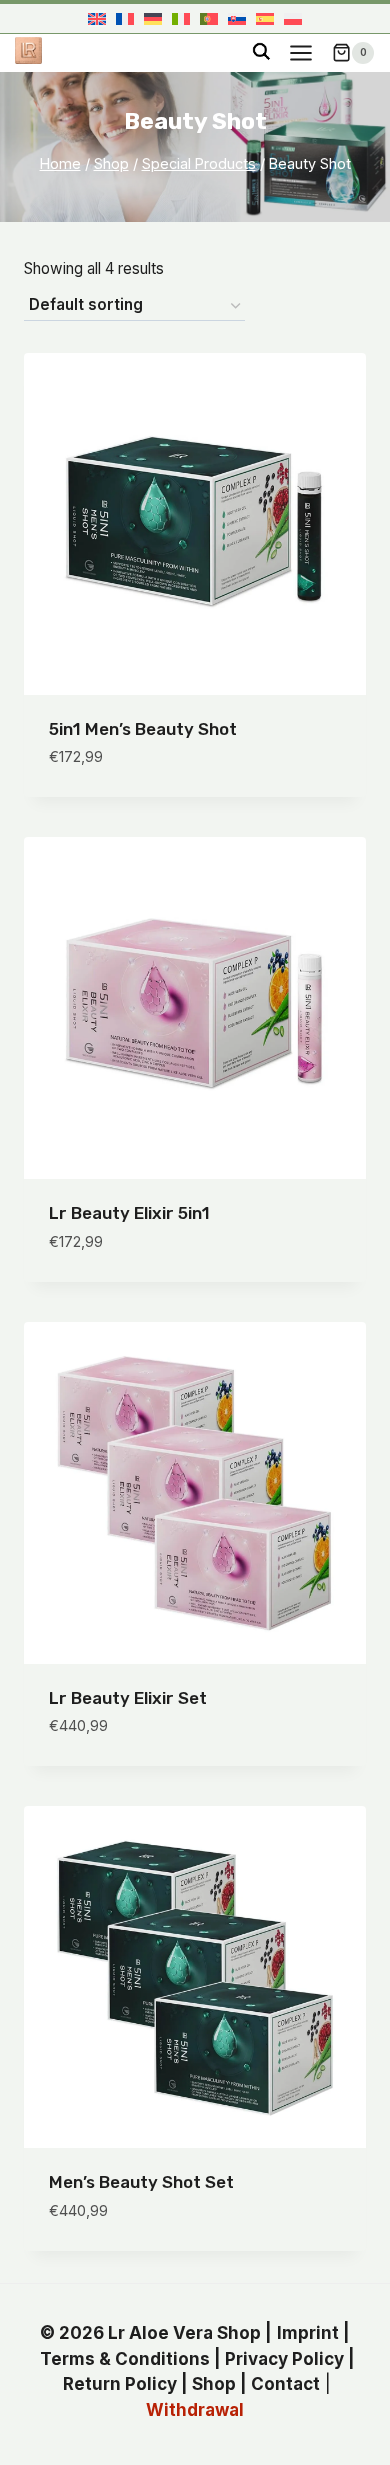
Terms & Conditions (125, 2359)
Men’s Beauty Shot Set (141, 2182)
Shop (214, 2384)
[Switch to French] (125, 18)
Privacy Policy (284, 2359)
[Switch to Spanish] (265, 18)
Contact (285, 2384)
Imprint (308, 2333)
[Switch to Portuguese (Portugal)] (209, 18)
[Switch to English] (97, 18)
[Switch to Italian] (181, 18)
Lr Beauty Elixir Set (128, 1698)
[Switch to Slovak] (237, 18)
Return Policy (120, 2384)
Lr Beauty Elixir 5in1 (129, 1213)
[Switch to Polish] (293, 18)
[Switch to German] (153, 18)
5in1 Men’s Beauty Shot (143, 729)
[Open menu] (300, 52)
